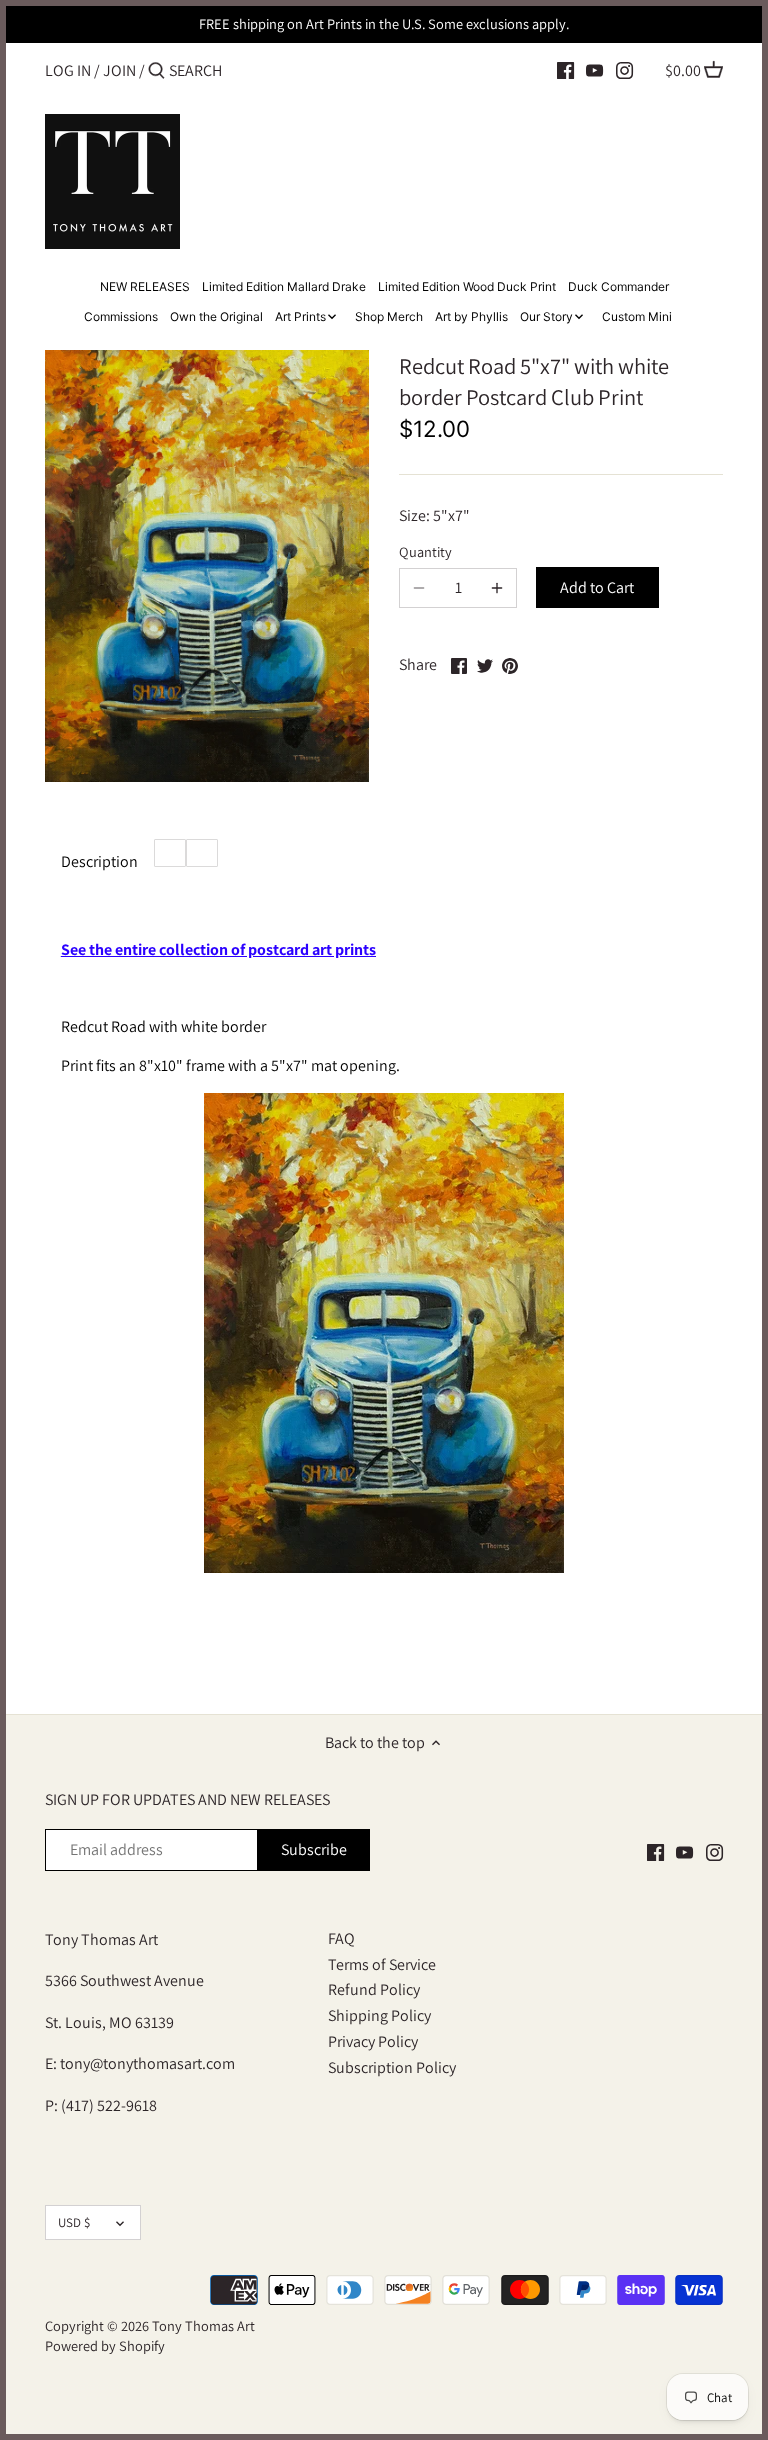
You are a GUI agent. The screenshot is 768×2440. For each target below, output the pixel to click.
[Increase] (497, 588)
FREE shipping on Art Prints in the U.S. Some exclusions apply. (384, 23)
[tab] (170, 853)
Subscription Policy (392, 2067)
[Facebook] (565, 70)
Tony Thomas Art (203, 2325)
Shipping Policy (379, 2015)
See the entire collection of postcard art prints (218, 949)
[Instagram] (624, 70)
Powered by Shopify (105, 2345)
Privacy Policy (373, 2041)
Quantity (425, 551)
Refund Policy (374, 1989)
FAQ (341, 1938)
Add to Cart (597, 587)
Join (119, 70)
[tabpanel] (384, 1275)
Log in (68, 70)
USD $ (74, 2222)
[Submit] (156, 72)
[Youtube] (594, 70)
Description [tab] (99, 861)
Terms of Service (382, 1964)
